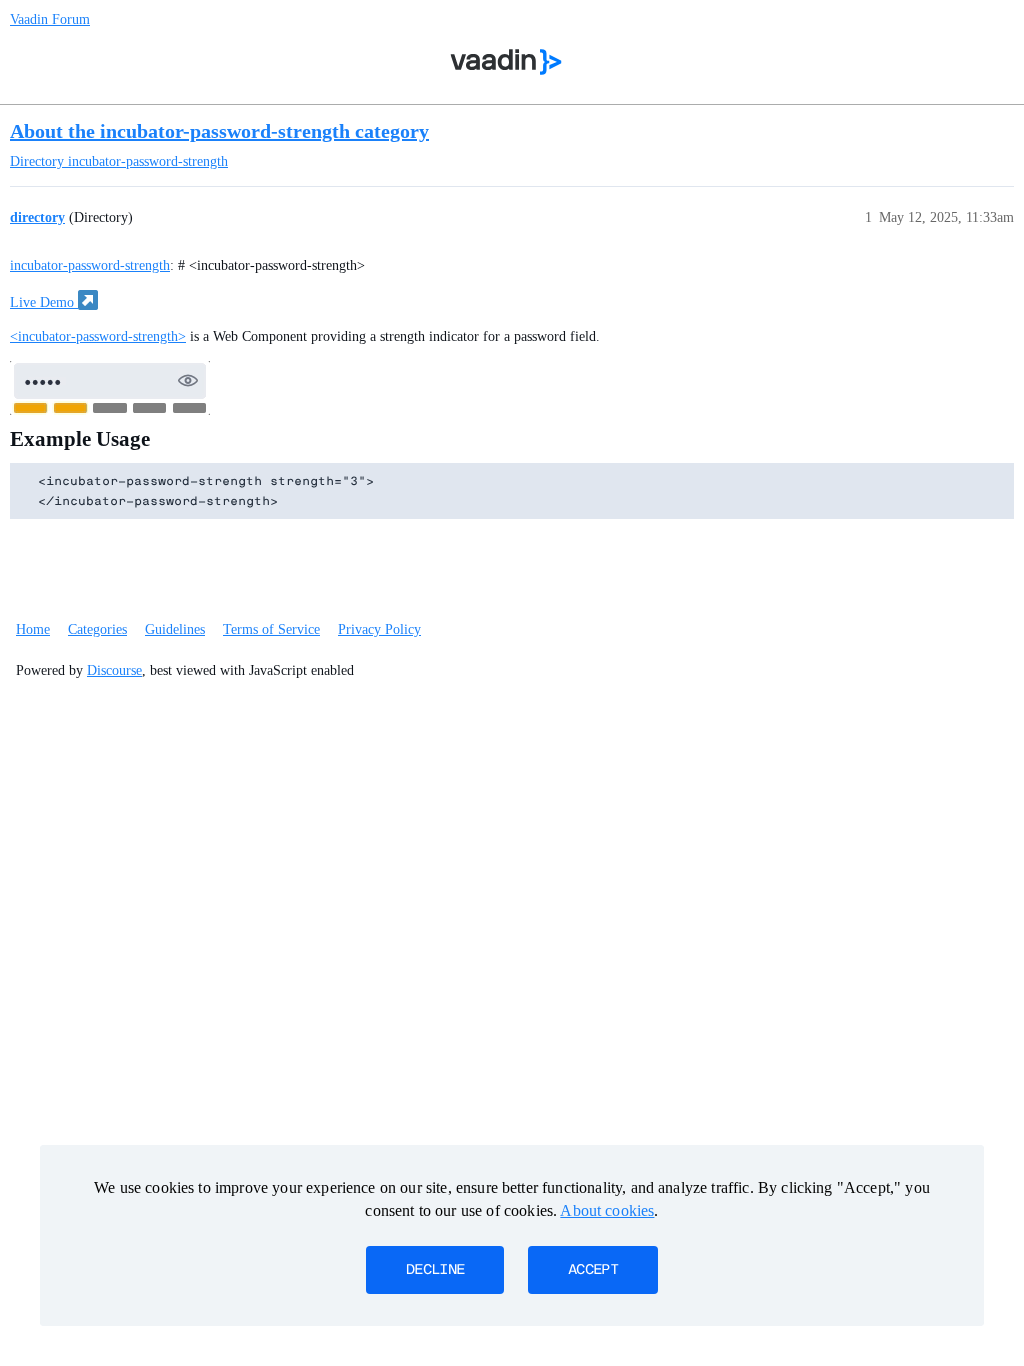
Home (33, 629)
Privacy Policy (379, 629)
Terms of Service (271, 629)
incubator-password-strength (90, 265)
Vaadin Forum (50, 19)
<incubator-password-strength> (98, 336)
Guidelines (175, 629)
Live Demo (44, 302)
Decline (435, 1270)
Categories (97, 629)
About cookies (607, 1210)
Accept (593, 1270)
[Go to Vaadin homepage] (506, 62)
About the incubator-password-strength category (219, 131)
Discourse (114, 670)
